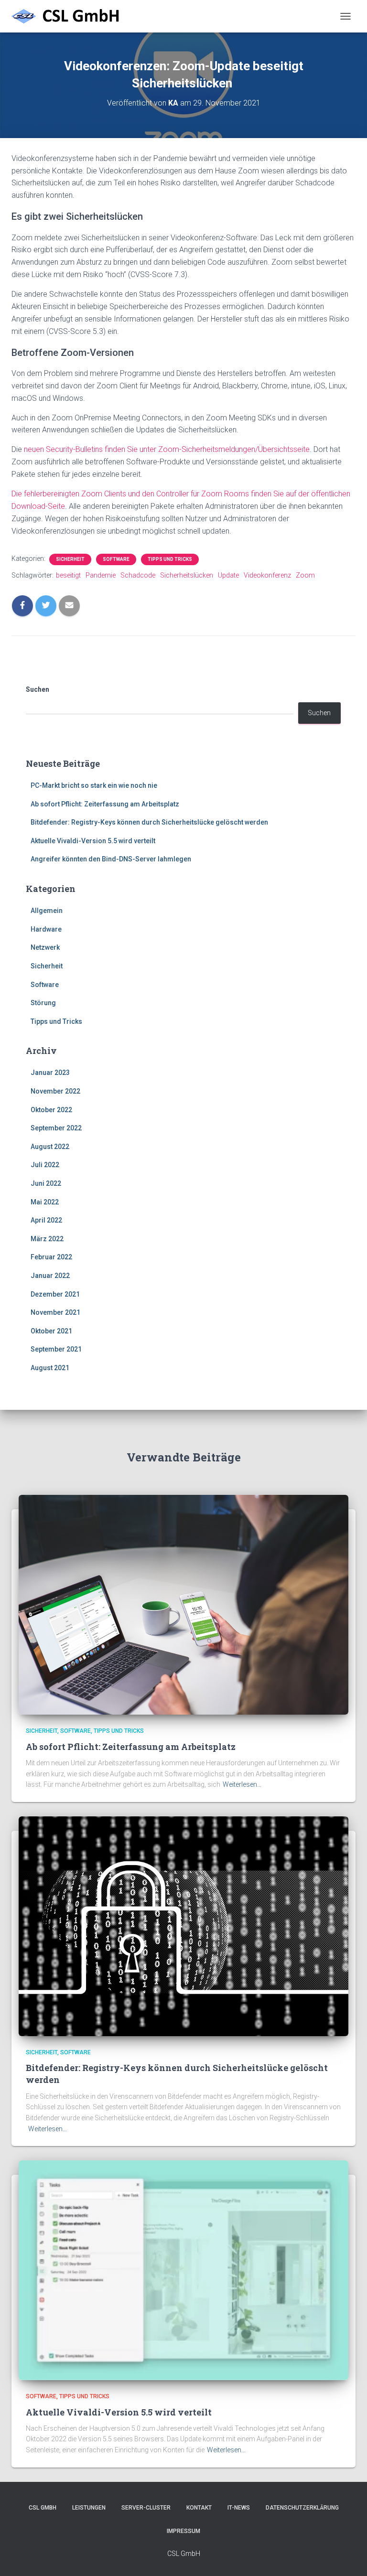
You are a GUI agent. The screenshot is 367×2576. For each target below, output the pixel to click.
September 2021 (56, 1349)
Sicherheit (70, 559)
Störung (43, 1003)
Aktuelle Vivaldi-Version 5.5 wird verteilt (93, 841)
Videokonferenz (267, 575)
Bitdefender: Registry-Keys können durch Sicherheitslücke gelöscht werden (149, 822)
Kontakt (199, 2508)
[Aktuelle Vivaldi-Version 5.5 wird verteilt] (183, 2270)
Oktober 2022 (51, 1110)
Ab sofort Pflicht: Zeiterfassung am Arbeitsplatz (105, 804)
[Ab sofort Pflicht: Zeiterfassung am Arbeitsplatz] (183, 1604)
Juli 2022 (45, 1165)
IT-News (239, 2508)
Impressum (183, 2531)
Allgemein (47, 911)
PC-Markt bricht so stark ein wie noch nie (94, 785)
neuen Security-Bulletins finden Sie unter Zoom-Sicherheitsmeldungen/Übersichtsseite (167, 449)
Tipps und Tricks (170, 559)
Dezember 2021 (55, 1294)
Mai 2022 (45, 1202)
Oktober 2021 (51, 1331)
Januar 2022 (50, 1276)
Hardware (46, 929)
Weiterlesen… (242, 1784)
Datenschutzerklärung (302, 2508)
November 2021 (55, 1312)
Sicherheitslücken (187, 575)
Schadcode (138, 575)
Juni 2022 (46, 1183)
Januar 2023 (50, 1073)
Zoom (305, 575)
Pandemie (101, 575)
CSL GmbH (43, 2508)
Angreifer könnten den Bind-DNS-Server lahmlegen (111, 859)
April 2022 (46, 1220)
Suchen (38, 689)
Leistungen (89, 2508)
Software (116, 559)
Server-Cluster (146, 2508)
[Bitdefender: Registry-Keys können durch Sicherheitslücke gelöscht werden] (183, 1926)
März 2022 (47, 1239)
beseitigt (68, 575)
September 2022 (56, 1128)
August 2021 (50, 1368)
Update (228, 575)
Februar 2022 (51, 1257)
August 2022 (50, 1147)
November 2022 (55, 1091)
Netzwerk (45, 947)
